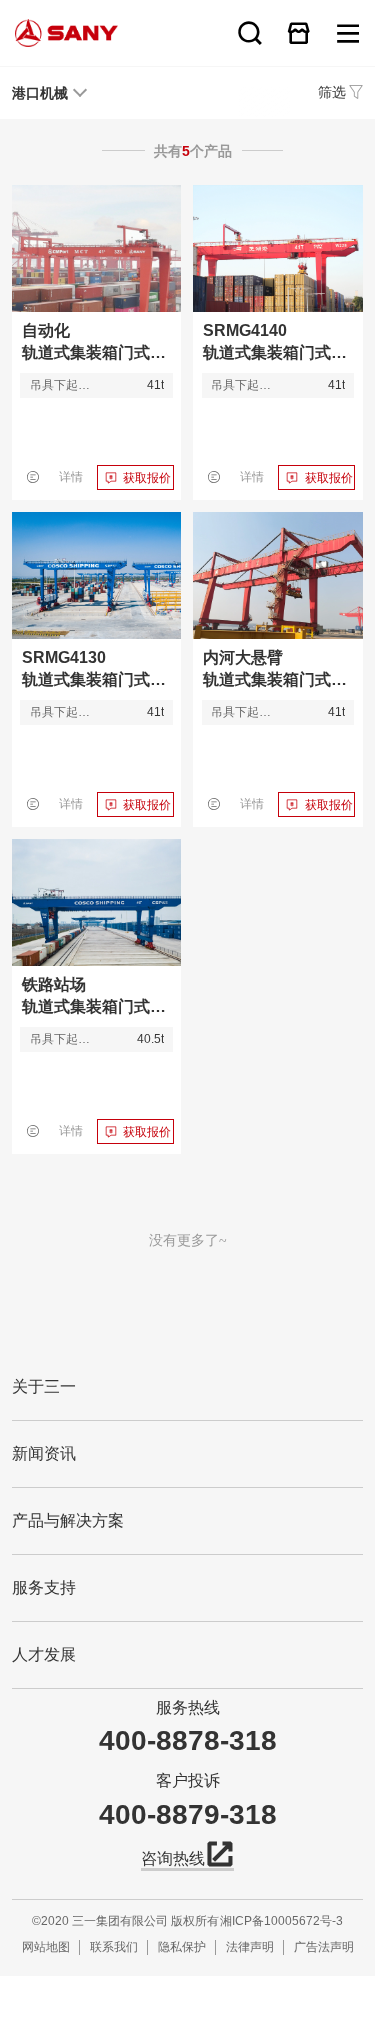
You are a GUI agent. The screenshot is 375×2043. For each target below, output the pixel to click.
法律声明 (250, 1947)
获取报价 (147, 478)
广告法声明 (324, 1947)
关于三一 (44, 1386)
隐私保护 (182, 1947)
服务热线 (188, 1707)
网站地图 (46, 1947)
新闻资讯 (44, 1453)
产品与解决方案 (68, 1520)
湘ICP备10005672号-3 (281, 1921)
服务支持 (44, 1587)
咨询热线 (173, 1858)
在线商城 (299, 33)
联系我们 (114, 1947)
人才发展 (44, 1654)
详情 (71, 477)
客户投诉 (188, 1780)
